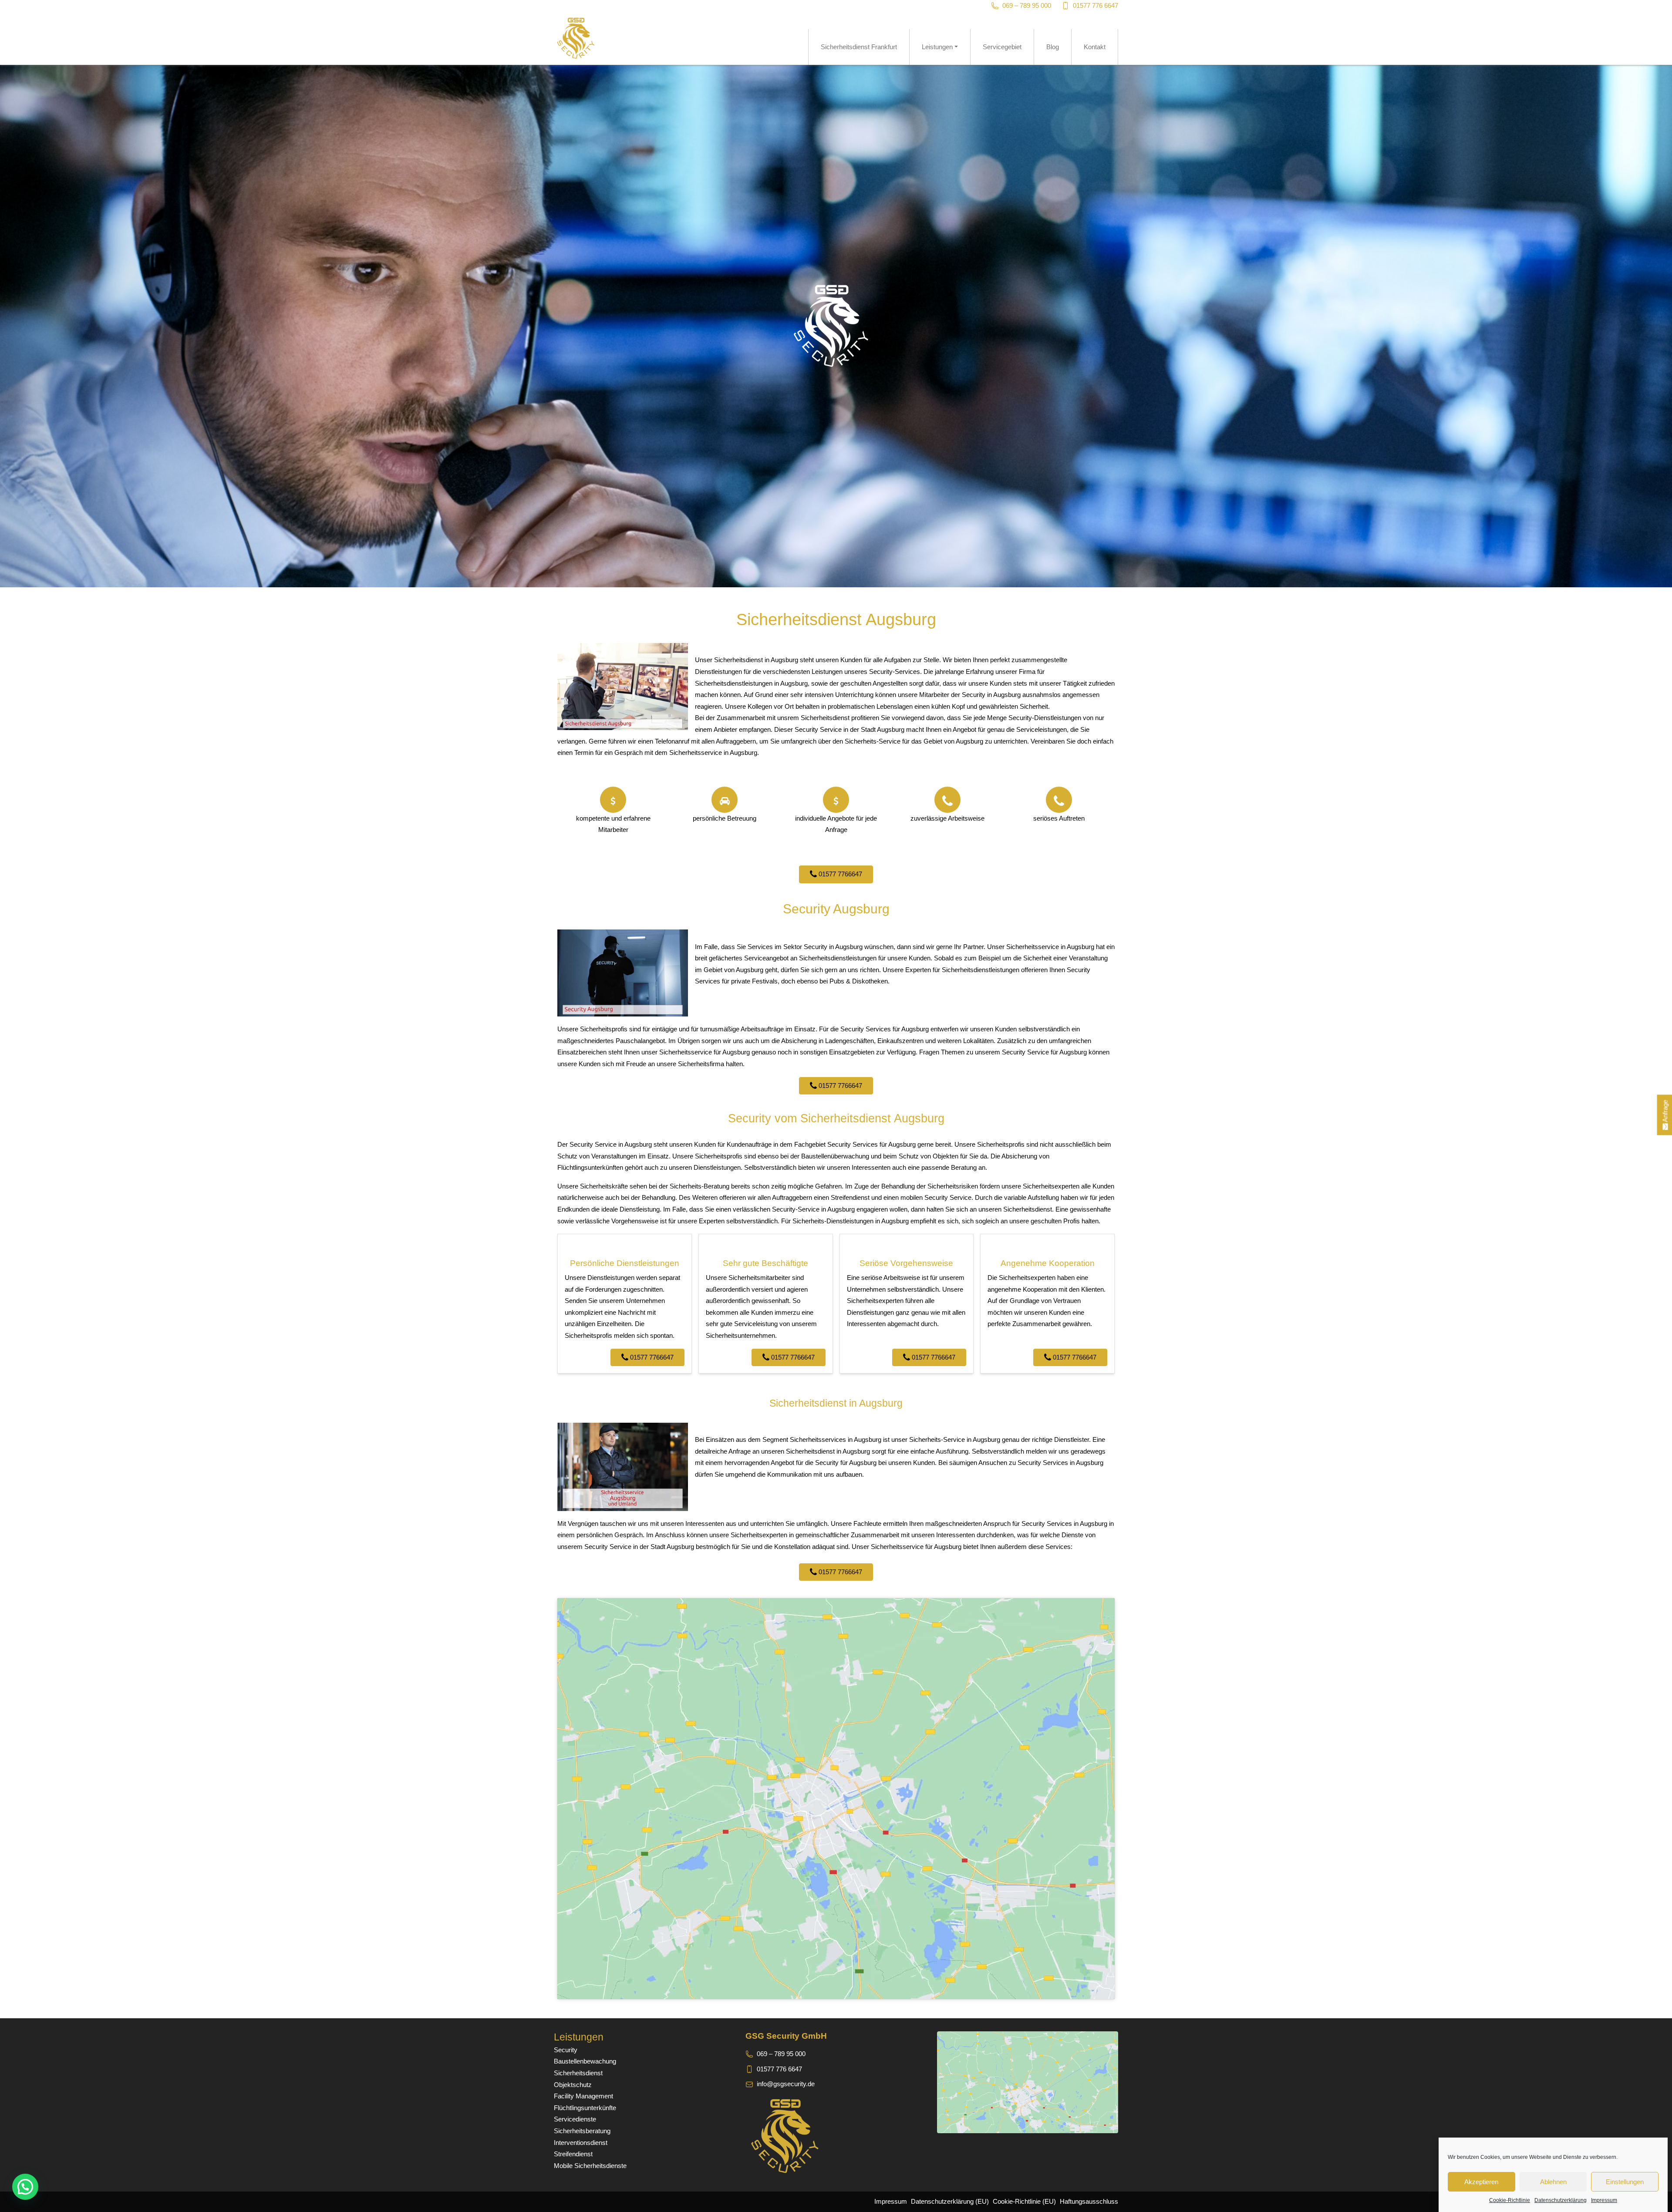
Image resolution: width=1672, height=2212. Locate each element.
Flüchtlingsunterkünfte (585, 2108)
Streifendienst (573, 2154)
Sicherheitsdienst (578, 2073)
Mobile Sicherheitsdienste (590, 2166)
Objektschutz (573, 2085)
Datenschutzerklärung (1561, 2200)
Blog (1053, 47)
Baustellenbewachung (585, 2061)
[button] (25, 2187)
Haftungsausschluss (1089, 2201)
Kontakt (1095, 47)
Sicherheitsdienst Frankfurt (859, 47)
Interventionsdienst (581, 2143)
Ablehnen (1553, 2182)
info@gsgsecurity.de (786, 2084)
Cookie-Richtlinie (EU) (1024, 2201)
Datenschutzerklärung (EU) (950, 2201)
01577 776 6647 (1096, 5)
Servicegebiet (1002, 47)
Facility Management (583, 2096)
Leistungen (937, 47)
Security (566, 2050)
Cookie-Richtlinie (1510, 2200)
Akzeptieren (1481, 2182)
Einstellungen (1625, 2182)
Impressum (1604, 2200)
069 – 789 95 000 (1027, 5)
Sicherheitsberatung (582, 2131)
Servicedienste (575, 2119)
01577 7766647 (839, 874)
